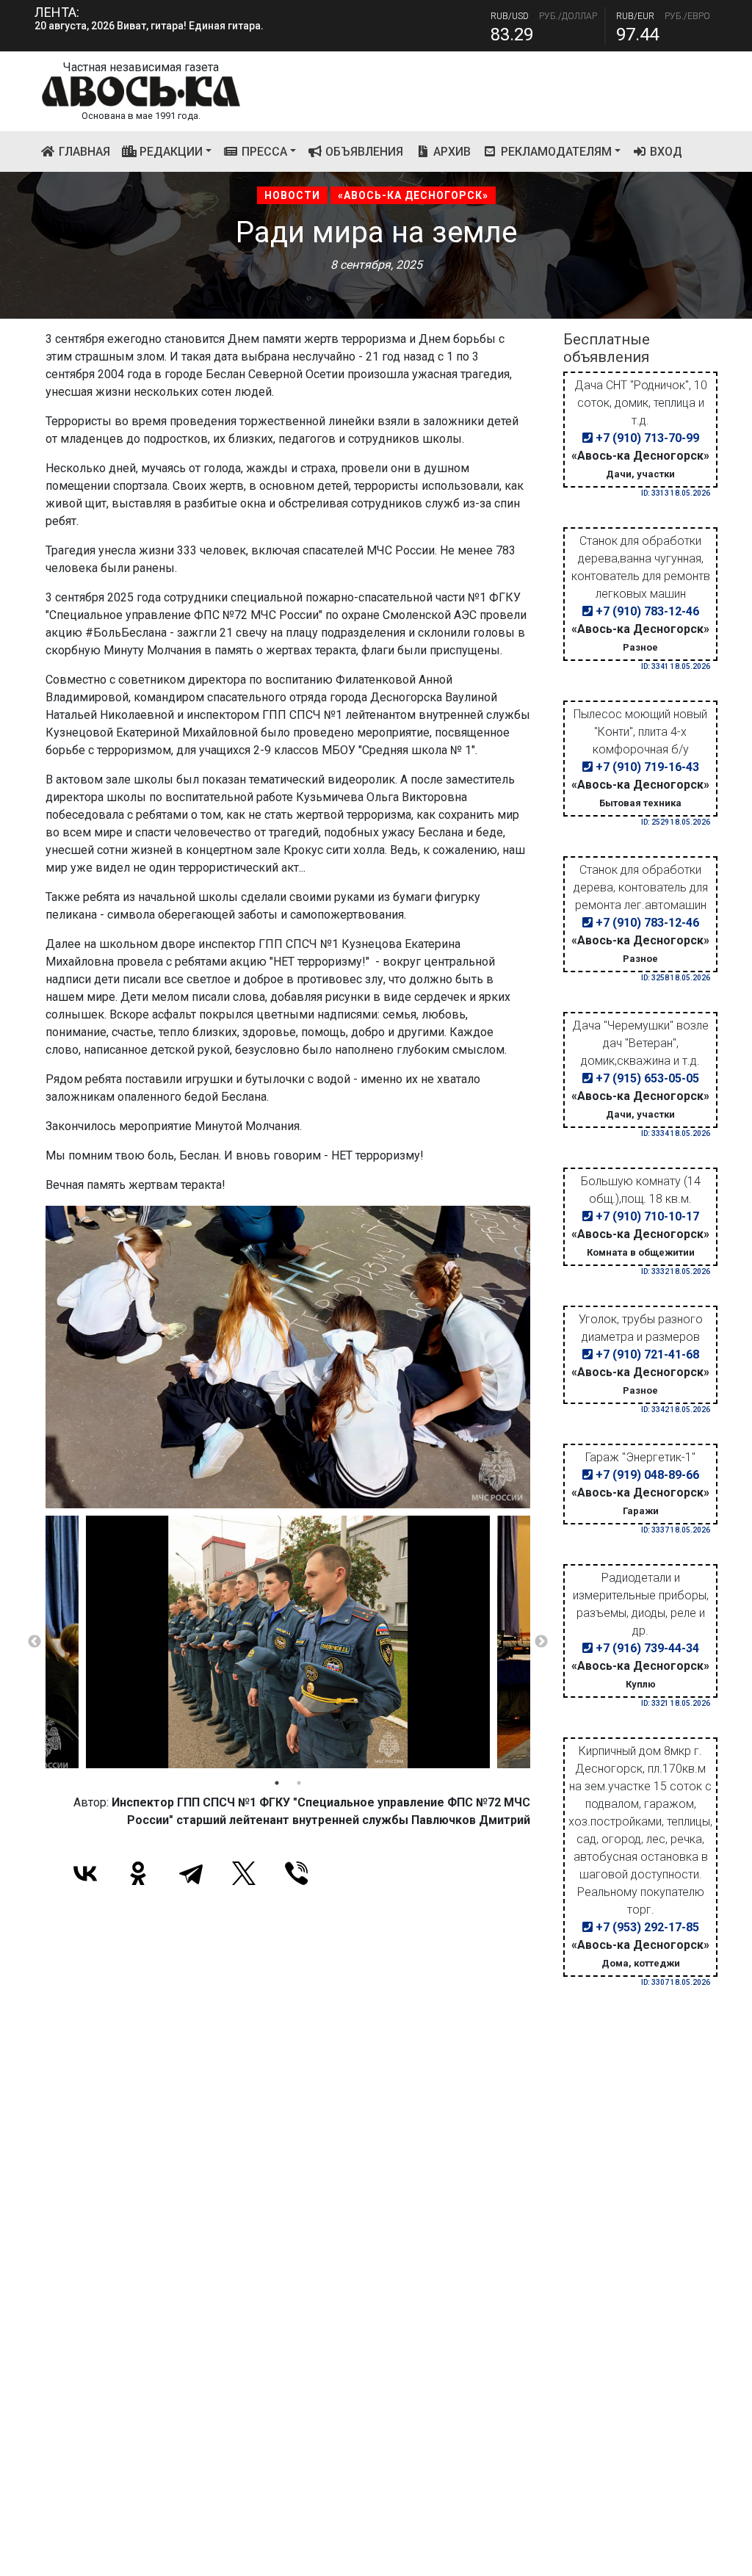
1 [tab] (277, 1783)
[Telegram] (191, 1873)
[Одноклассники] (138, 1873)
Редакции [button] (170, 152)
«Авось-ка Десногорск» (413, 195)
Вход (665, 152)
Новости (292, 195)
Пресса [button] (263, 152)
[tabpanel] (288, 1642)
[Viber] (297, 1873)
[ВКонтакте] (85, 1873)
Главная (86, 151)
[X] (244, 1873)
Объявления (363, 152)
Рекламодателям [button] (555, 152)
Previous (35, 1642)
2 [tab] (299, 1783)
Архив (451, 152)
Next (541, 1642)
